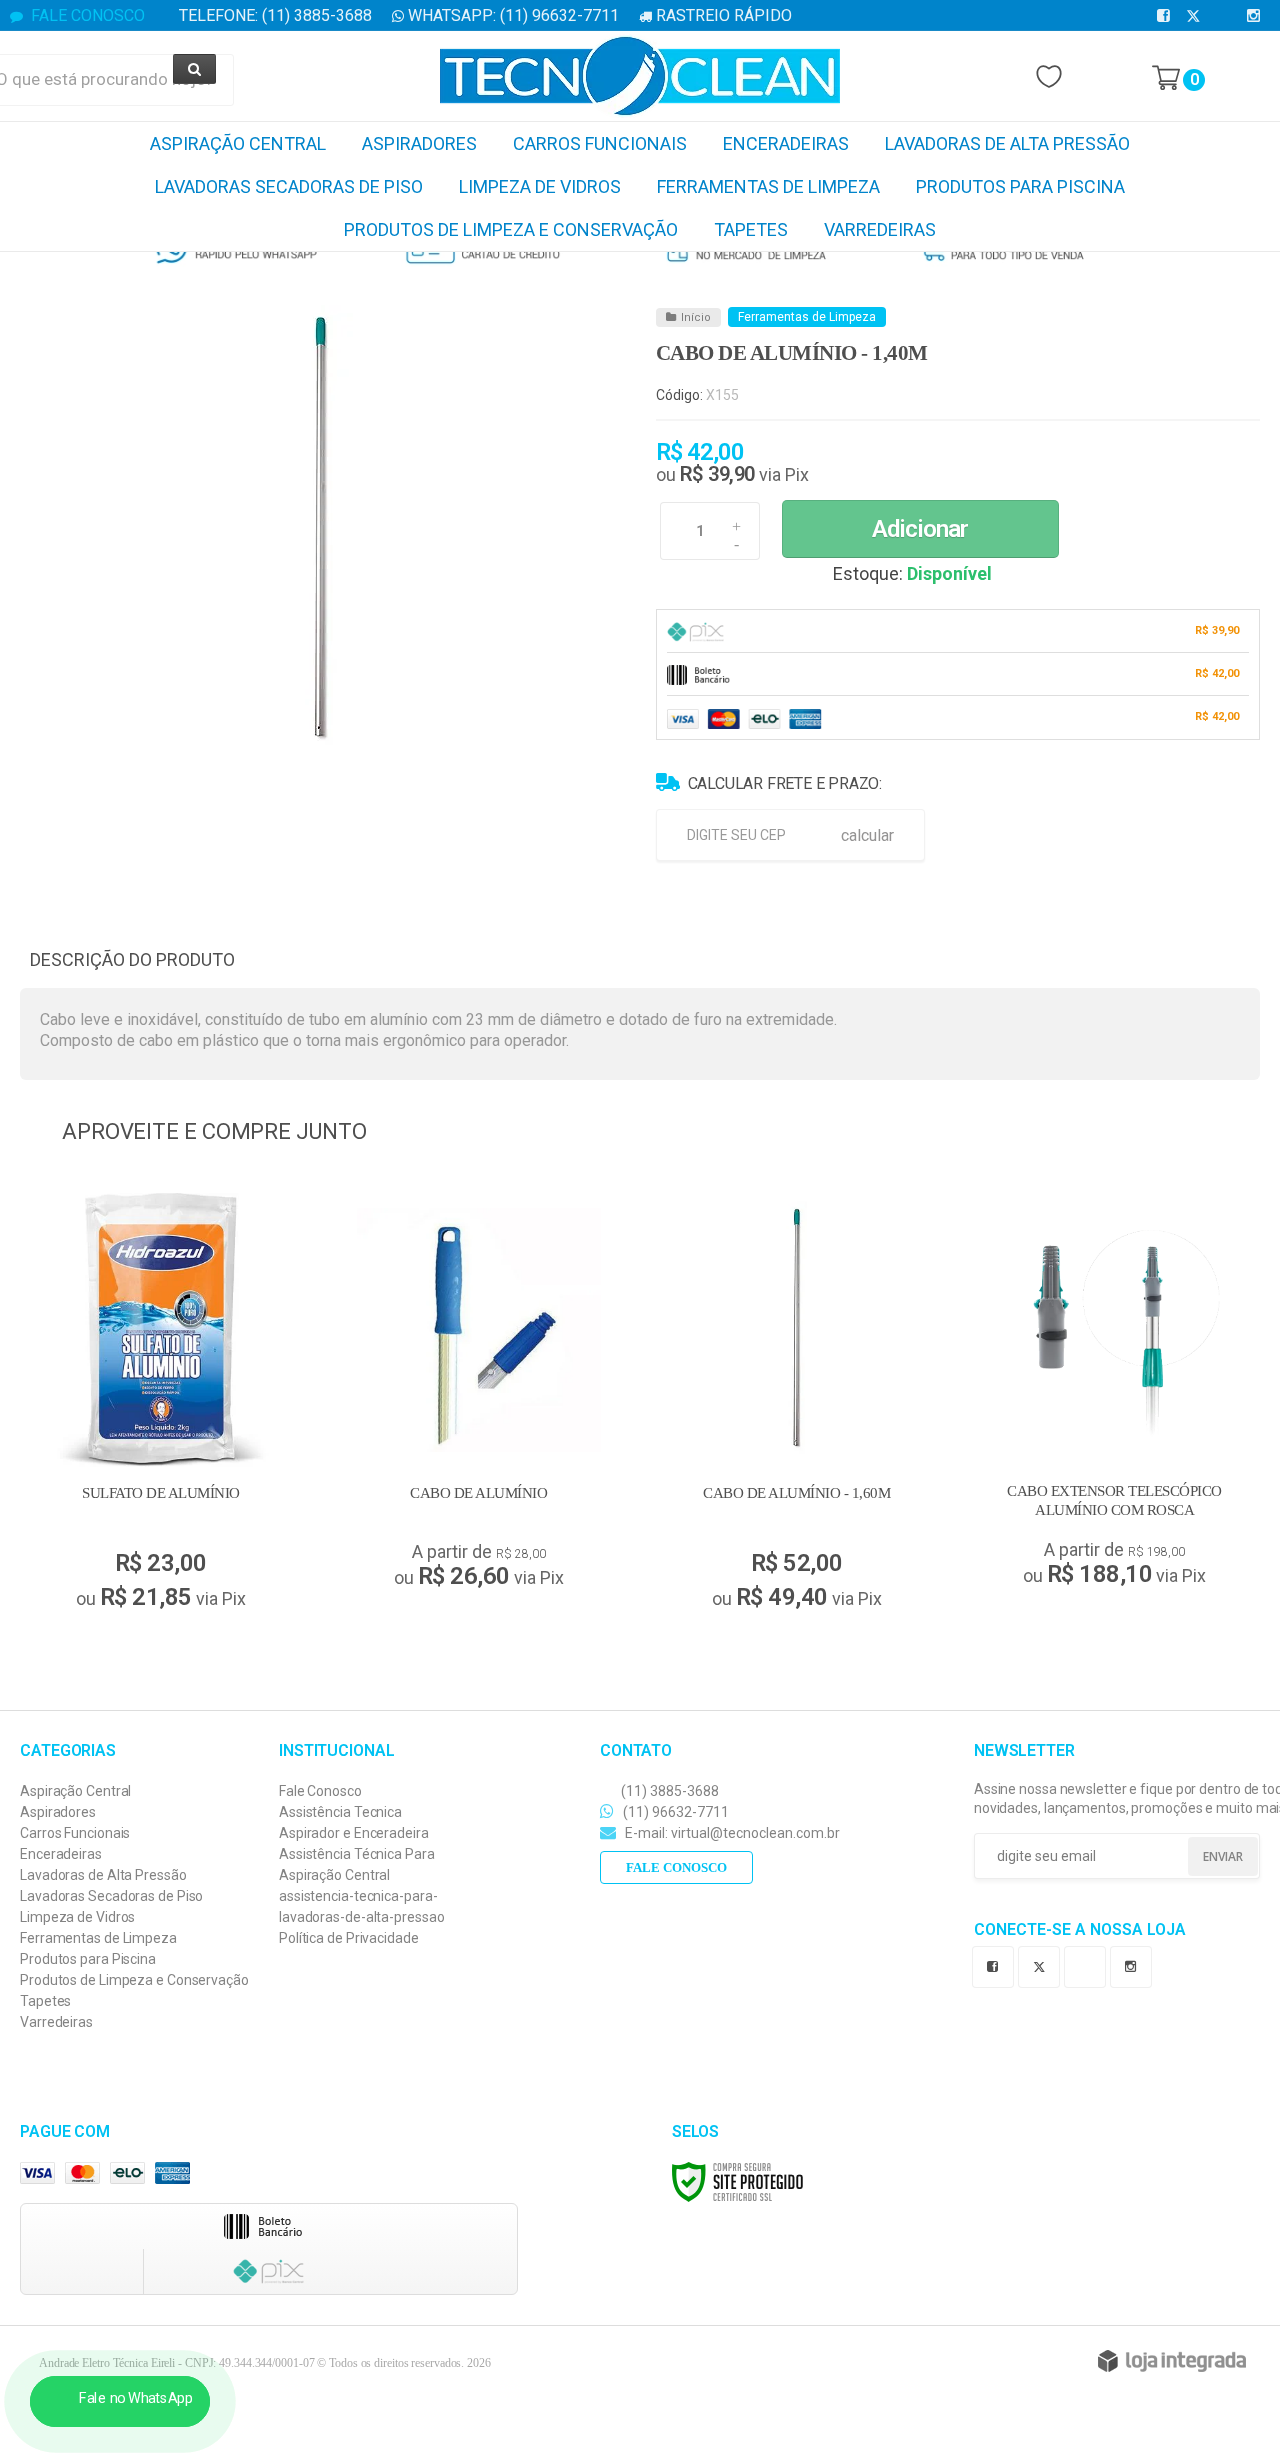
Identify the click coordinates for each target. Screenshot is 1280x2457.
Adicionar (920, 529)
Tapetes (45, 2001)
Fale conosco (676, 1867)
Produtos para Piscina (88, 1959)
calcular (867, 835)
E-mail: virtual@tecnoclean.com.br (731, 1833)
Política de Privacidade (349, 1938)
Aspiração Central (75, 1791)
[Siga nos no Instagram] (1257, 15)
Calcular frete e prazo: (785, 783)
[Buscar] (194, 69)
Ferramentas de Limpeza (807, 317)
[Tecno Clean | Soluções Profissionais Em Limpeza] (640, 76)
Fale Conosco (86, 15)
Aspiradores (58, 1812)
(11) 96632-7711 (674, 1812)
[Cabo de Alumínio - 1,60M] (797, 1406)
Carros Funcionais (75, 1833)
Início (696, 317)
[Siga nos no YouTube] (1089, 1964)
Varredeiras (56, 2022)
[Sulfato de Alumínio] (161, 1406)
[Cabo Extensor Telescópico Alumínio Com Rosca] (1115, 1394)
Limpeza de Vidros (77, 1917)
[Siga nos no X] (1197, 15)
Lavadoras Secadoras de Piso (111, 1896)
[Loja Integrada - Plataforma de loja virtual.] (1172, 2361)
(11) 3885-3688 (668, 1791)
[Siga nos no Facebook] (1167, 15)
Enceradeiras (61, 1854)
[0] (1166, 78)
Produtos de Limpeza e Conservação (134, 1980)
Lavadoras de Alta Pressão (103, 1875)
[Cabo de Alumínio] (479, 1395)
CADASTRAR (1200, 1858)
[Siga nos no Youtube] (1227, 15)
